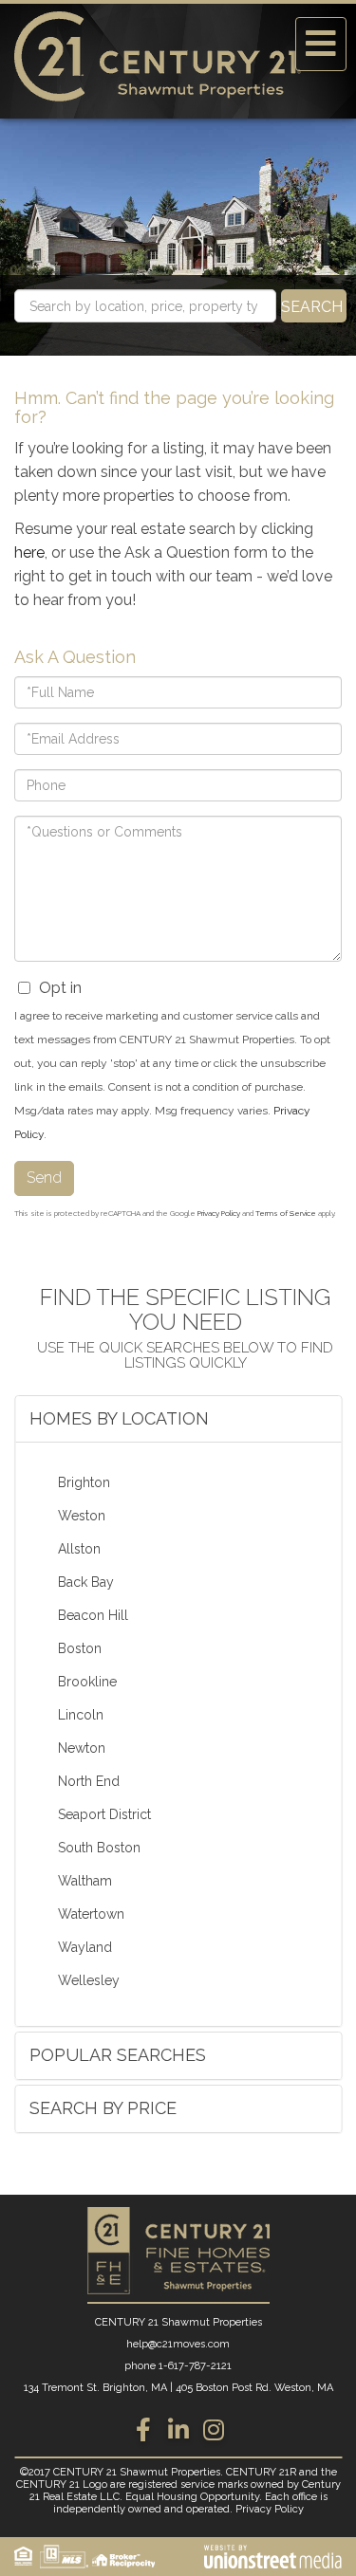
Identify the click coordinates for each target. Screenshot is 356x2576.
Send (44, 1178)
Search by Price (103, 2108)
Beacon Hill (93, 1615)
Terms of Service (286, 1213)
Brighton (84, 1482)
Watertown (91, 1914)
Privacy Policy (219, 1213)
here (29, 552)
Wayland (85, 1947)
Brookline (87, 1682)
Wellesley (89, 1980)
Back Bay (86, 1582)
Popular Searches (118, 2055)
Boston (80, 1648)
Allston (79, 1549)
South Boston (99, 1848)
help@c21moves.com (178, 2344)
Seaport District (104, 1814)
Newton (82, 1748)
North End (89, 1781)
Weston (82, 1516)
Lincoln (81, 1715)
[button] (314, 306)
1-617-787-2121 (195, 2366)
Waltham (85, 1881)
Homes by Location (119, 1418)
